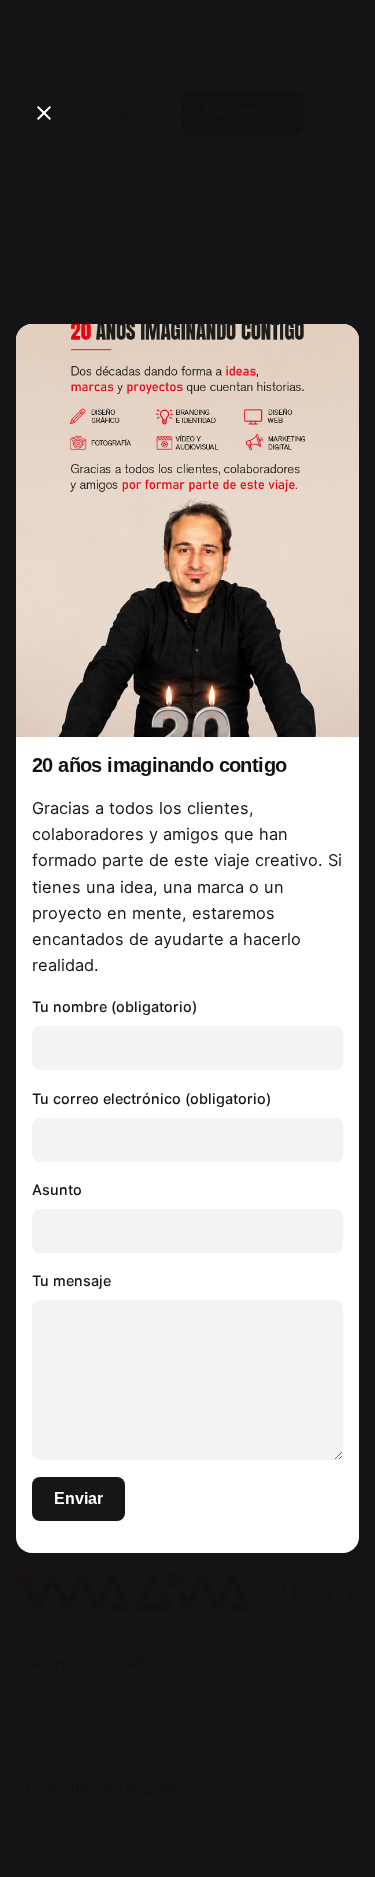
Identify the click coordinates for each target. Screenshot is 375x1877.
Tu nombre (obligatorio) (114, 1006)
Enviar (78, 1498)
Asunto (57, 1189)
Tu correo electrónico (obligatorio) (151, 1098)
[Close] (44, 113)
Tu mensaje (71, 1280)
